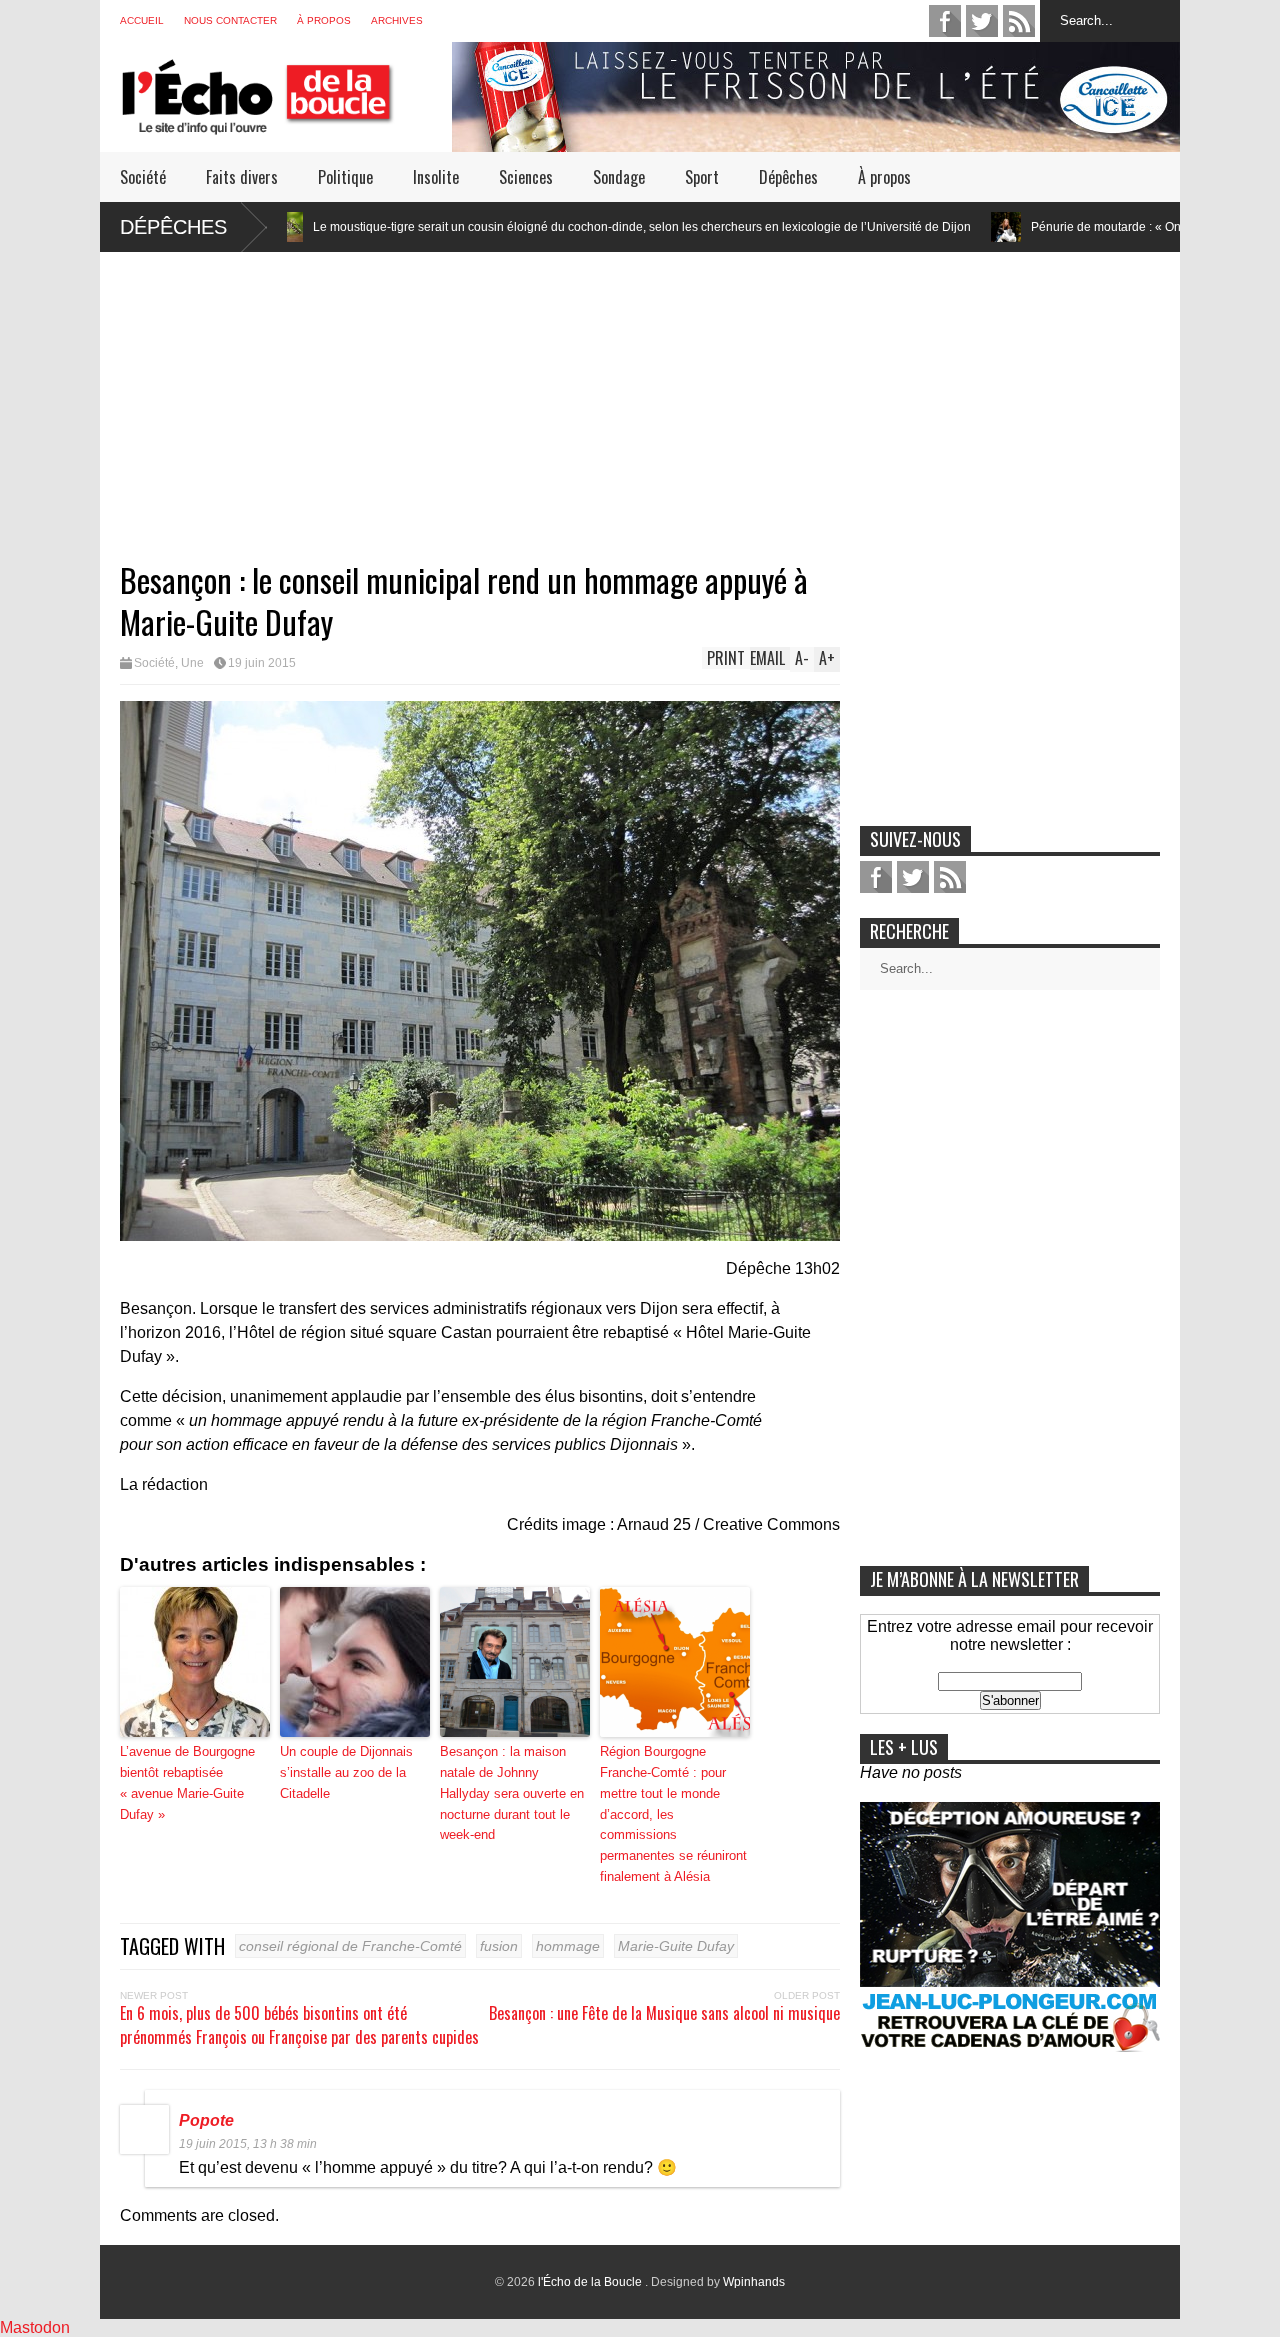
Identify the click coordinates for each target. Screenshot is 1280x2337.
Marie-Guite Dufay (676, 1946)
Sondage (619, 177)
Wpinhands (754, 2282)
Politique (345, 177)
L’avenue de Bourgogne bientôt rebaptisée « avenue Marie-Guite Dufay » (187, 1782)
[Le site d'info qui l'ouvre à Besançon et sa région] (286, 121)
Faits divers (242, 177)
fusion (499, 1946)
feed (1019, 21)
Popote (206, 2120)
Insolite (436, 177)
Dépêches (788, 177)
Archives (397, 20)
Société (143, 177)
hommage (568, 1946)
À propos (324, 20)
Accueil (142, 20)
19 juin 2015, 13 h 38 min (248, 2144)
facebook (945, 21)
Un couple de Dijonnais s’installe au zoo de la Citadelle (346, 1772)
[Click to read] (890, 227)
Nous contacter (230, 20)
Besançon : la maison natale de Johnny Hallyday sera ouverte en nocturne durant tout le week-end (512, 1793)
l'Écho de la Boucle (591, 2282)
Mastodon (35, 2327)
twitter (982, 21)
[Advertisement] (640, 392)
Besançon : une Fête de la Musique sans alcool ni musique (664, 2013)
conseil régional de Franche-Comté (350, 1946)
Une (192, 663)
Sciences (526, 177)
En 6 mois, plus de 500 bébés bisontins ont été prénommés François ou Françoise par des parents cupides (299, 2025)
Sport (702, 177)
